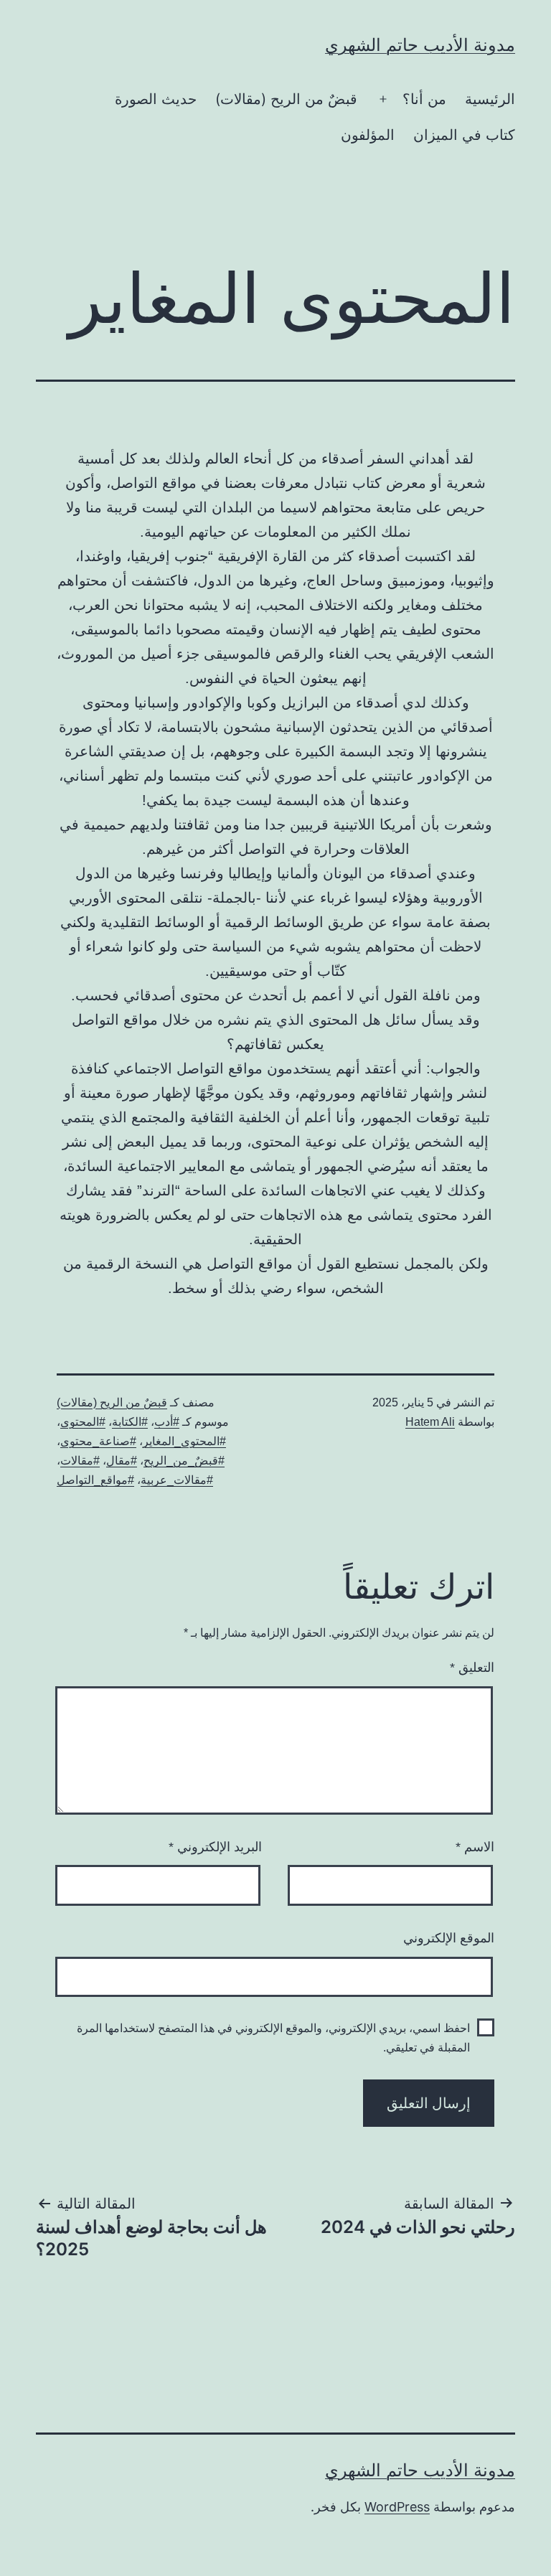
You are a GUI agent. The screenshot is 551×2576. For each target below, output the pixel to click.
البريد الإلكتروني (215, 1847)
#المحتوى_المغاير (184, 1441)
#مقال (122, 1461)
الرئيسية (490, 99)
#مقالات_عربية (177, 1480)
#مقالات (80, 1461)
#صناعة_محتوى (98, 1441)
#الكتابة (130, 1422)
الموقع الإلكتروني (449, 1938)
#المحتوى (83, 1422)
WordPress (397, 2507)
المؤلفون (368, 135)
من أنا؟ (424, 99)
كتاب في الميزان (464, 135)
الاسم (475, 1847)
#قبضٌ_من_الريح (184, 1461)
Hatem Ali (430, 1422)
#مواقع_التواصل (95, 1480)
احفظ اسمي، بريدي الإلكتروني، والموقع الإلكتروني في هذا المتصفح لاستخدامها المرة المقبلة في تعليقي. (273, 2038)
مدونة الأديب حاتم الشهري (420, 45)
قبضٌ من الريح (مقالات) (286, 99)
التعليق (472, 1668)
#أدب (167, 1422)
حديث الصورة (156, 99)
